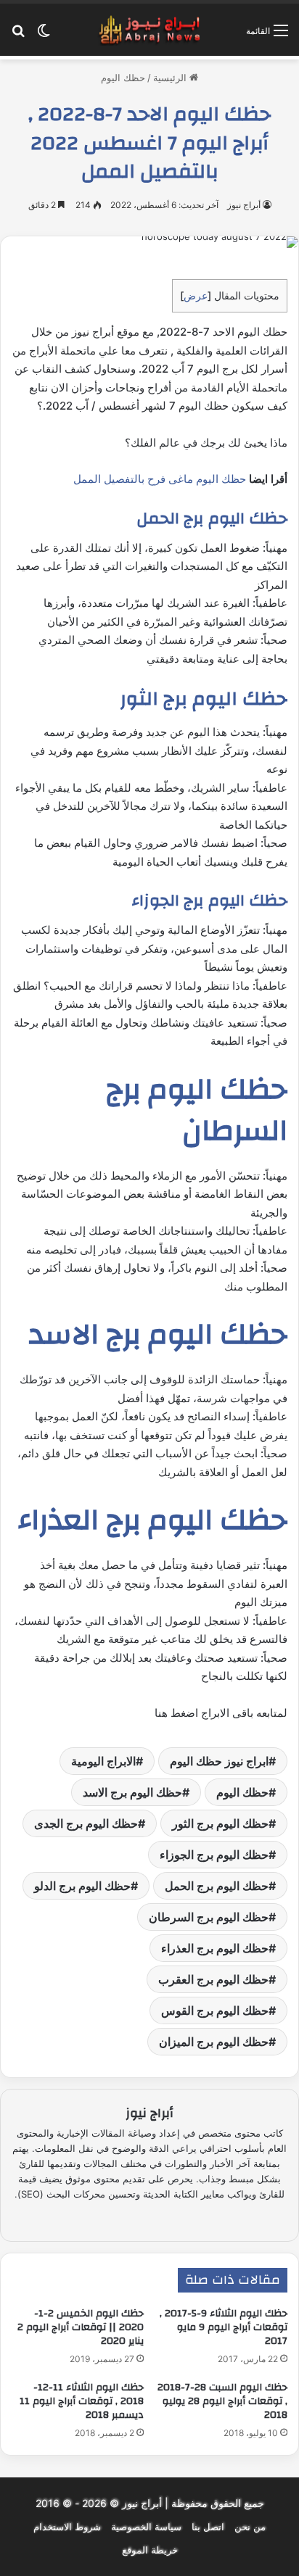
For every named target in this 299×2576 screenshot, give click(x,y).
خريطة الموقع (150, 2550)
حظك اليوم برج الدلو (82, 1886)
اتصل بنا (208, 2527)
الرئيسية (171, 78)
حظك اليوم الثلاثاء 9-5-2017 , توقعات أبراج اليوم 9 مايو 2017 (224, 2327)
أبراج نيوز (244, 205)
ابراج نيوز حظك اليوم (219, 1761)
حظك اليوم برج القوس (215, 2010)
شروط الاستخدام (67, 2527)
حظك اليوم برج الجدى (86, 1823)
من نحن (250, 2527)
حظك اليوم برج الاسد (132, 1792)
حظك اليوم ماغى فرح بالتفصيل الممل (160, 479)
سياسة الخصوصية (146, 2527)
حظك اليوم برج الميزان (214, 2042)
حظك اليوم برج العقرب (213, 1979)
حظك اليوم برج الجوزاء (214, 1855)
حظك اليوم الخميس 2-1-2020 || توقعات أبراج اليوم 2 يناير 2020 (81, 2327)
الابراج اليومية (103, 1761)
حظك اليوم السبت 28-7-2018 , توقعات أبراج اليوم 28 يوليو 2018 (222, 2401)
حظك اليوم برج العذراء (215, 1948)
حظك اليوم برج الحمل (217, 1886)
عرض (196, 295)
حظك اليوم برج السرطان (209, 1917)
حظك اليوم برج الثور (220, 1823)
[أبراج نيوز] (149, 30)
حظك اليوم (123, 78)
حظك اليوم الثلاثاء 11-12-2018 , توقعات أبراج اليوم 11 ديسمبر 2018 (82, 2401)
